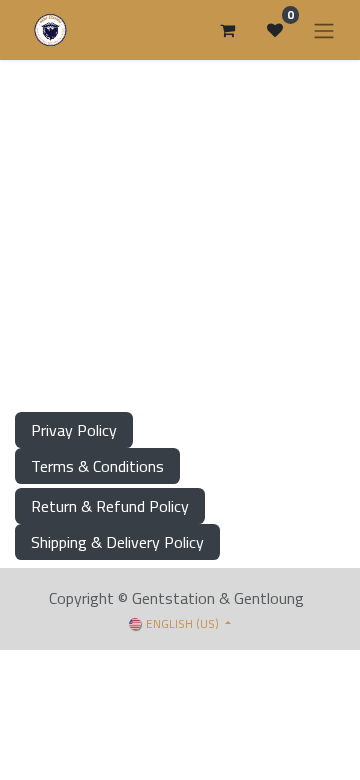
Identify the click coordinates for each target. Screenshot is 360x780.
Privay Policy (74, 430)
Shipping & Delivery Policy (117, 542)
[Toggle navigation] (324, 30)
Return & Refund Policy (110, 506)
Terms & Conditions (97, 466)
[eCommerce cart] (227, 30)
